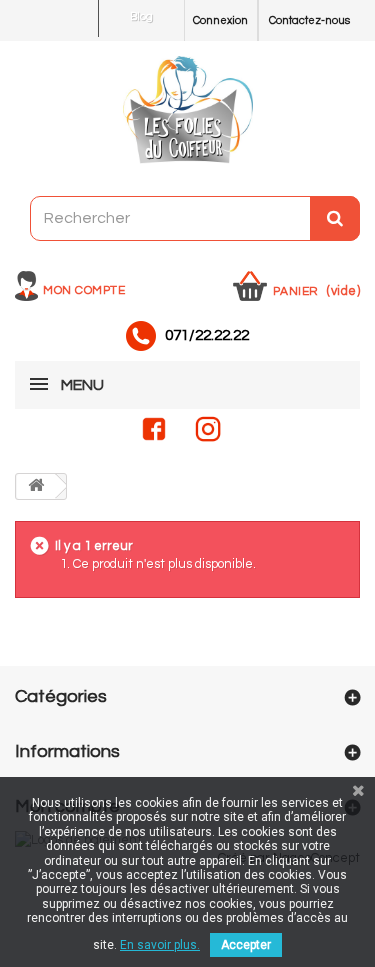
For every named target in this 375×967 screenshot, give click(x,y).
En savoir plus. (160, 945)
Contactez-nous (309, 20)
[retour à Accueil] (36, 486)
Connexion (220, 20)
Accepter (246, 945)
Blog (141, 16)
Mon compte (84, 290)
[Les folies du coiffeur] (187, 111)
